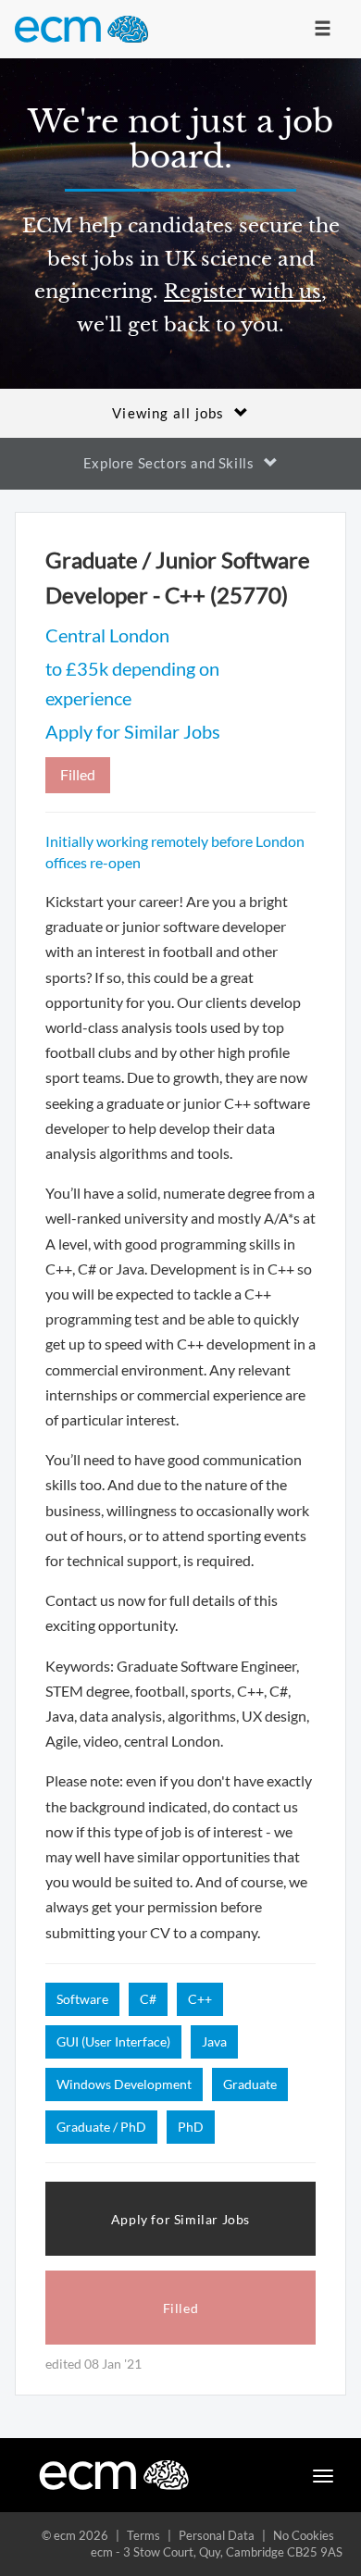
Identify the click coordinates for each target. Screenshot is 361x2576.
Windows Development (124, 2084)
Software (82, 1999)
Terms (143, 2535)
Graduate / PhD (101, 2127)
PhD (191, 2127)
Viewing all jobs (168, 413)
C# (148, 1999)
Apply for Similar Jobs (133, 731)
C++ (200, 1999)
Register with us (243, 292)
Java (214, 2041)
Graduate (250, 2084)
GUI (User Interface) (113, 2041)
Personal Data (217, 2535)
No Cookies (304, 2535)
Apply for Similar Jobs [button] (180, 2219)
